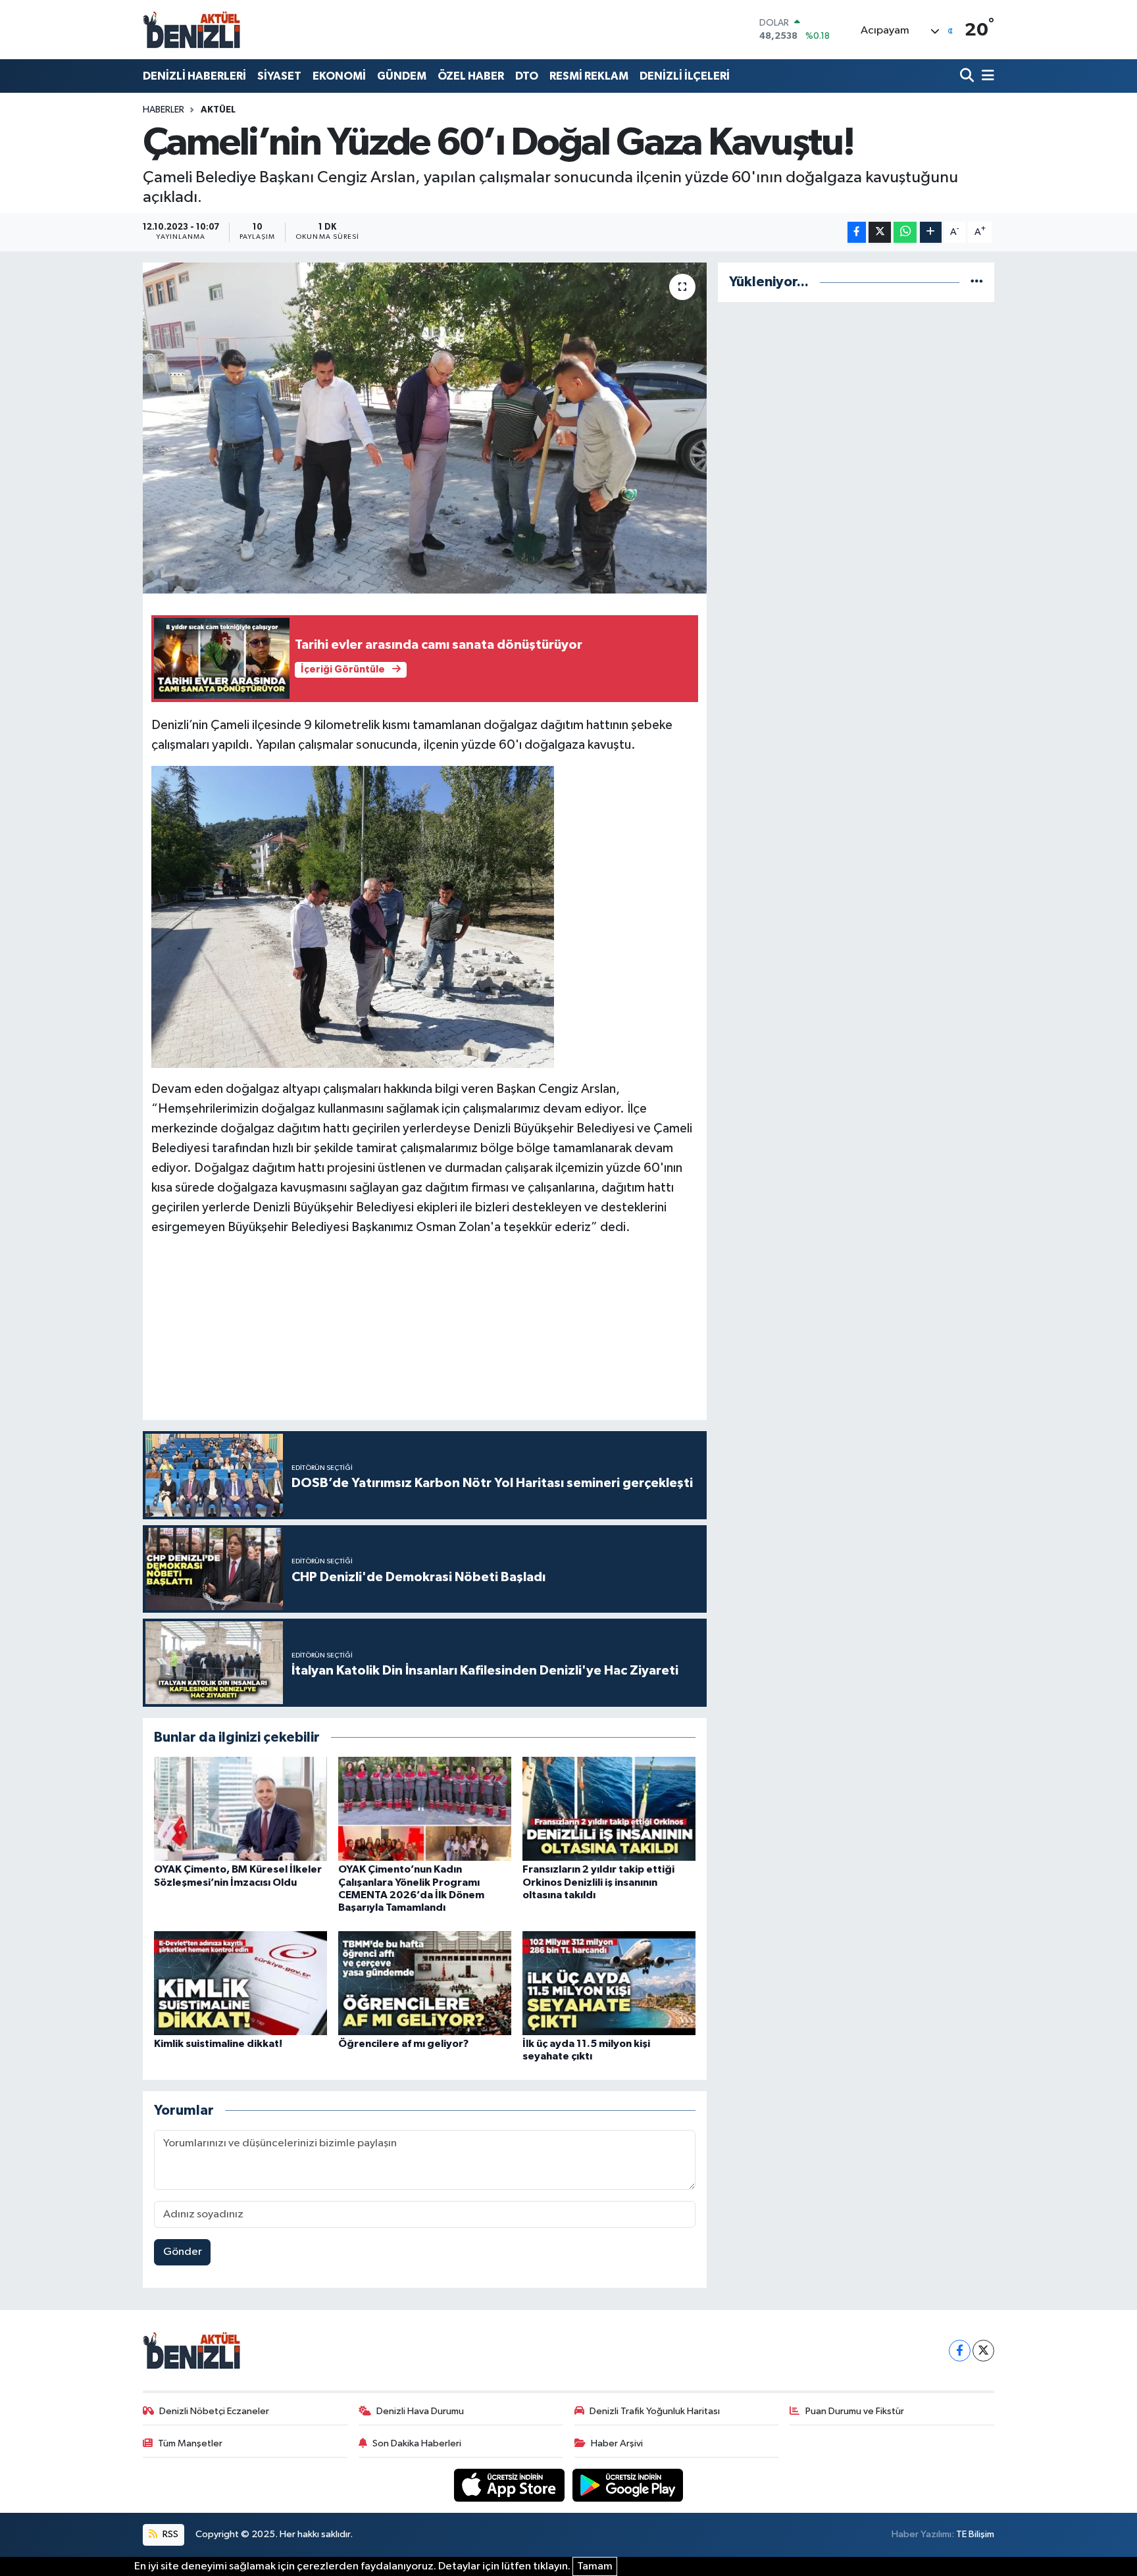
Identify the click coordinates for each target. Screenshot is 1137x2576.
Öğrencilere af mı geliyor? (403, 2044)
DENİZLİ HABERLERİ (194, 76)
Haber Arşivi (617, 2443)
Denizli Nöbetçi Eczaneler (214, 2411)
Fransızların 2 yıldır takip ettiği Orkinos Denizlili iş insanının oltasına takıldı (598, 1882)
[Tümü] (977, 282)
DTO (527, 76)
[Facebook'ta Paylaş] (857, 233)
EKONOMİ (339, 76)
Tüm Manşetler (190, 2443)
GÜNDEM (402, 76)
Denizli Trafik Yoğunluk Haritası (655, 2411)
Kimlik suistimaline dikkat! (218, 2044)
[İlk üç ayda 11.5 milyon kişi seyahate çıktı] (609, 1983)
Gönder (183, 2252)
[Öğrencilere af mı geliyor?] (425, 1983)
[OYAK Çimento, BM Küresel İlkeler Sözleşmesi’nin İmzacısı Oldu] (240, 1808)
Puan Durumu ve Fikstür (855, 2411)
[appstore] (511, 2485)
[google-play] (628, 2485)
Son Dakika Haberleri (417, 2443)
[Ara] (968, 76)
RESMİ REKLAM (589, 76)
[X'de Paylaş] (880, 233)
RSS (169, 2534)
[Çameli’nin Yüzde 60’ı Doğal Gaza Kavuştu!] (425, 428)
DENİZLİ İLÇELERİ (685, 76)
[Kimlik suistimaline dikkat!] (240, 1983)
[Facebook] (960, 2351)
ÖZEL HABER (471, 76)
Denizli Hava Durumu (420, 2411)
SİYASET (279, 76)
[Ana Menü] (986, 76)
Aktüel (218, 110)
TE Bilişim (975, 2534)
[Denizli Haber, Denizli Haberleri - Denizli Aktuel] (192, 30)
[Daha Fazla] (931, 233)
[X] (983, 2351)
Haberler (164, 110)
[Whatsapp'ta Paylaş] (905, 233)
